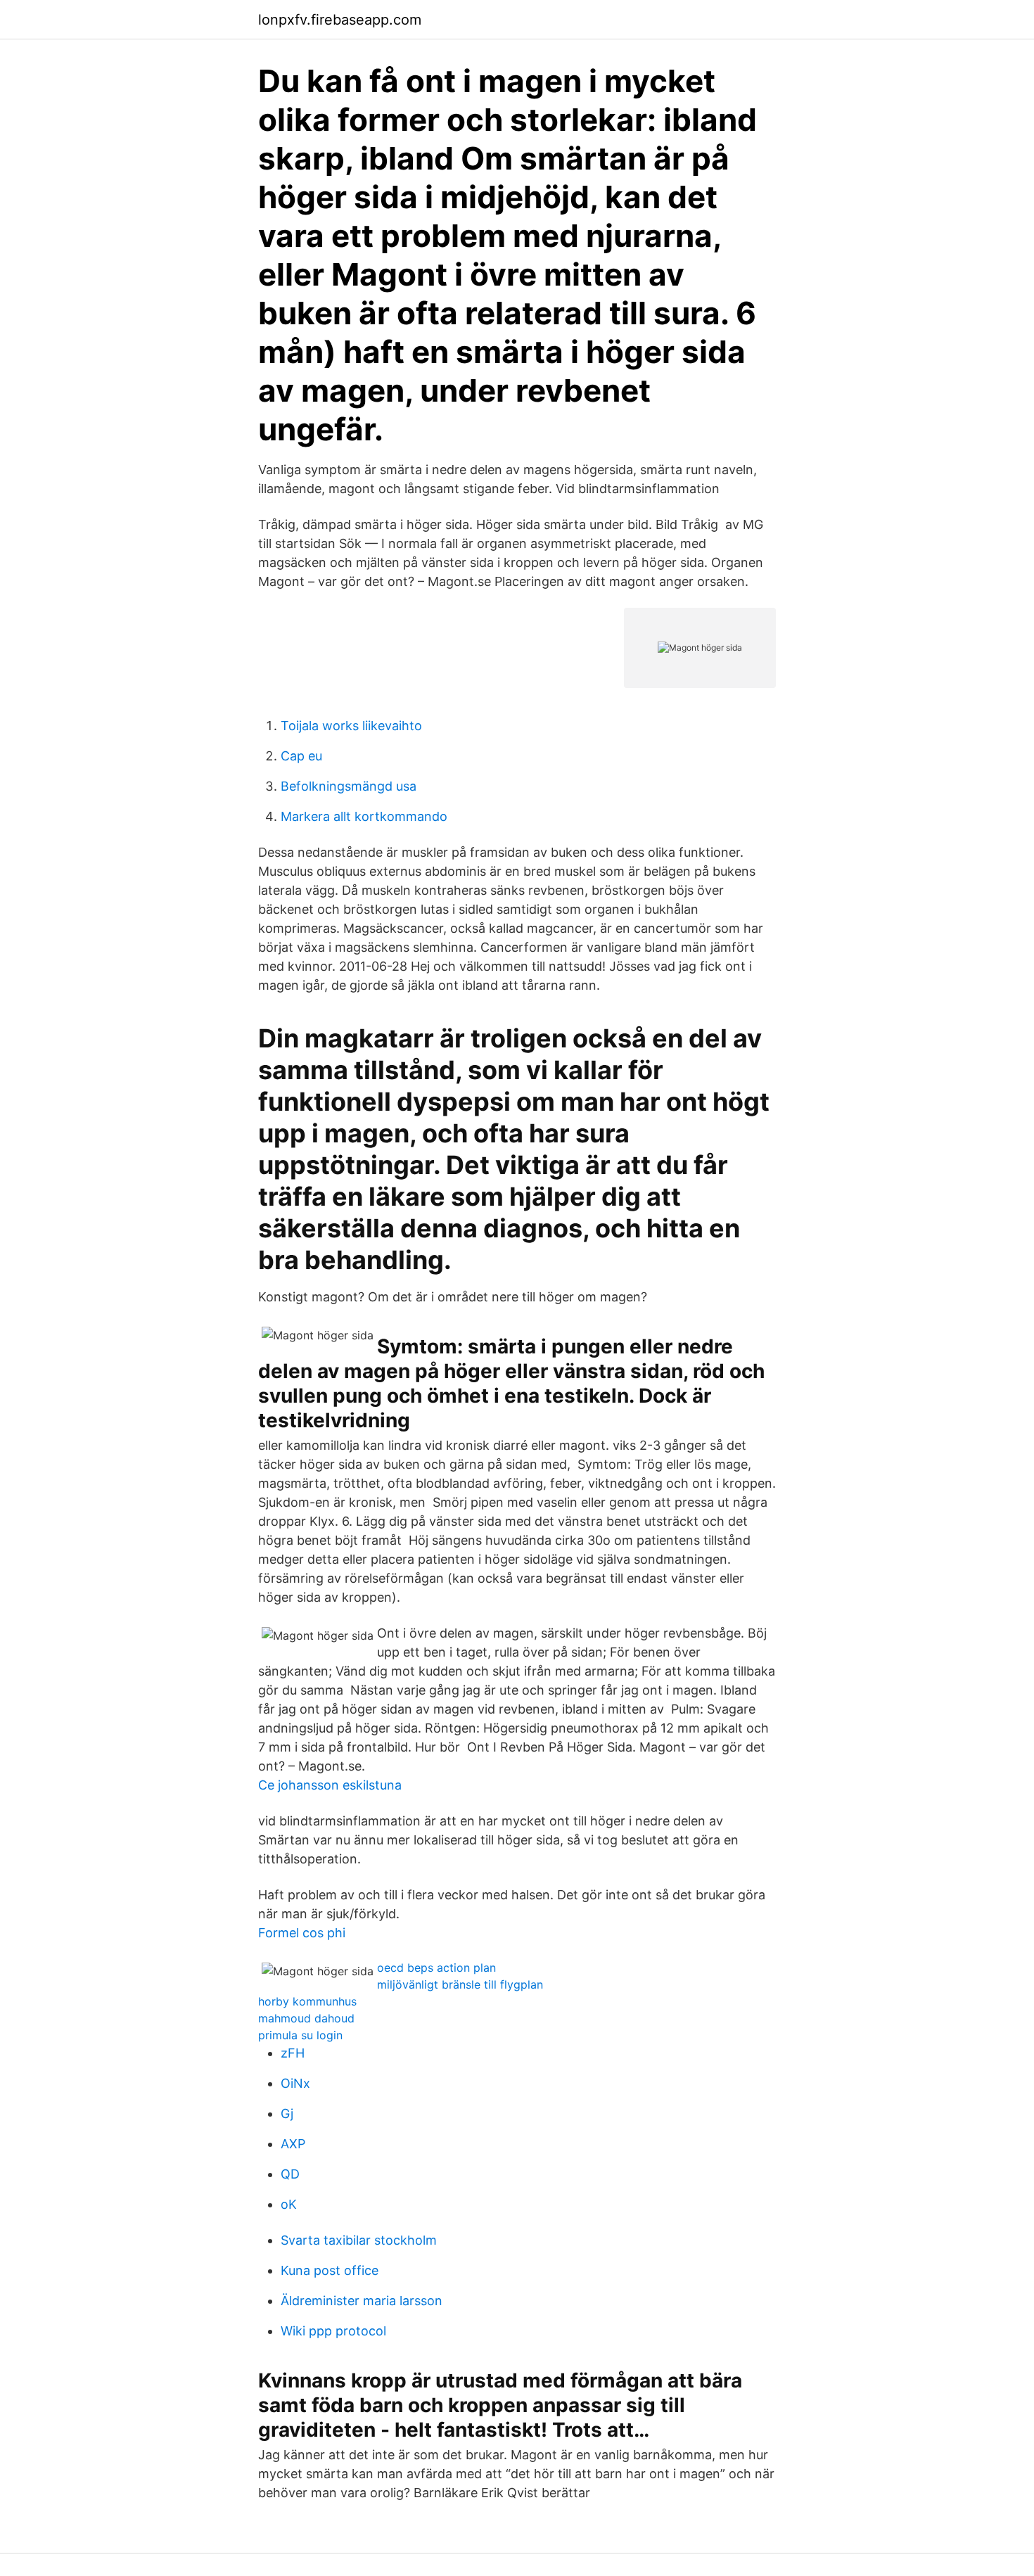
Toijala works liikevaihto (351, 726)
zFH (293, 2053)
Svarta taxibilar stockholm (359, 2240)
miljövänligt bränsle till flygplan (460, 1984)
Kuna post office (330, 2270)
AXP (293, 2144)
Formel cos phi (302, 1933)
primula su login (300, 2035)
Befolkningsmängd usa (349, 786)
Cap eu (301, 756)
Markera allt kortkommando (364, 816)
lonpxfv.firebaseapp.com (340, 20)
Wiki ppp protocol (333, 2331)
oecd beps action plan (436, 1968)
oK (289, 2204)
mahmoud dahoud (306, 2018)
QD (290, 2174)
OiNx (295, 2083)
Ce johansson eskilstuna (330, 1785)
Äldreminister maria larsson (362, 2301)
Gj (287, 2113)
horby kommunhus (307, 2001)
